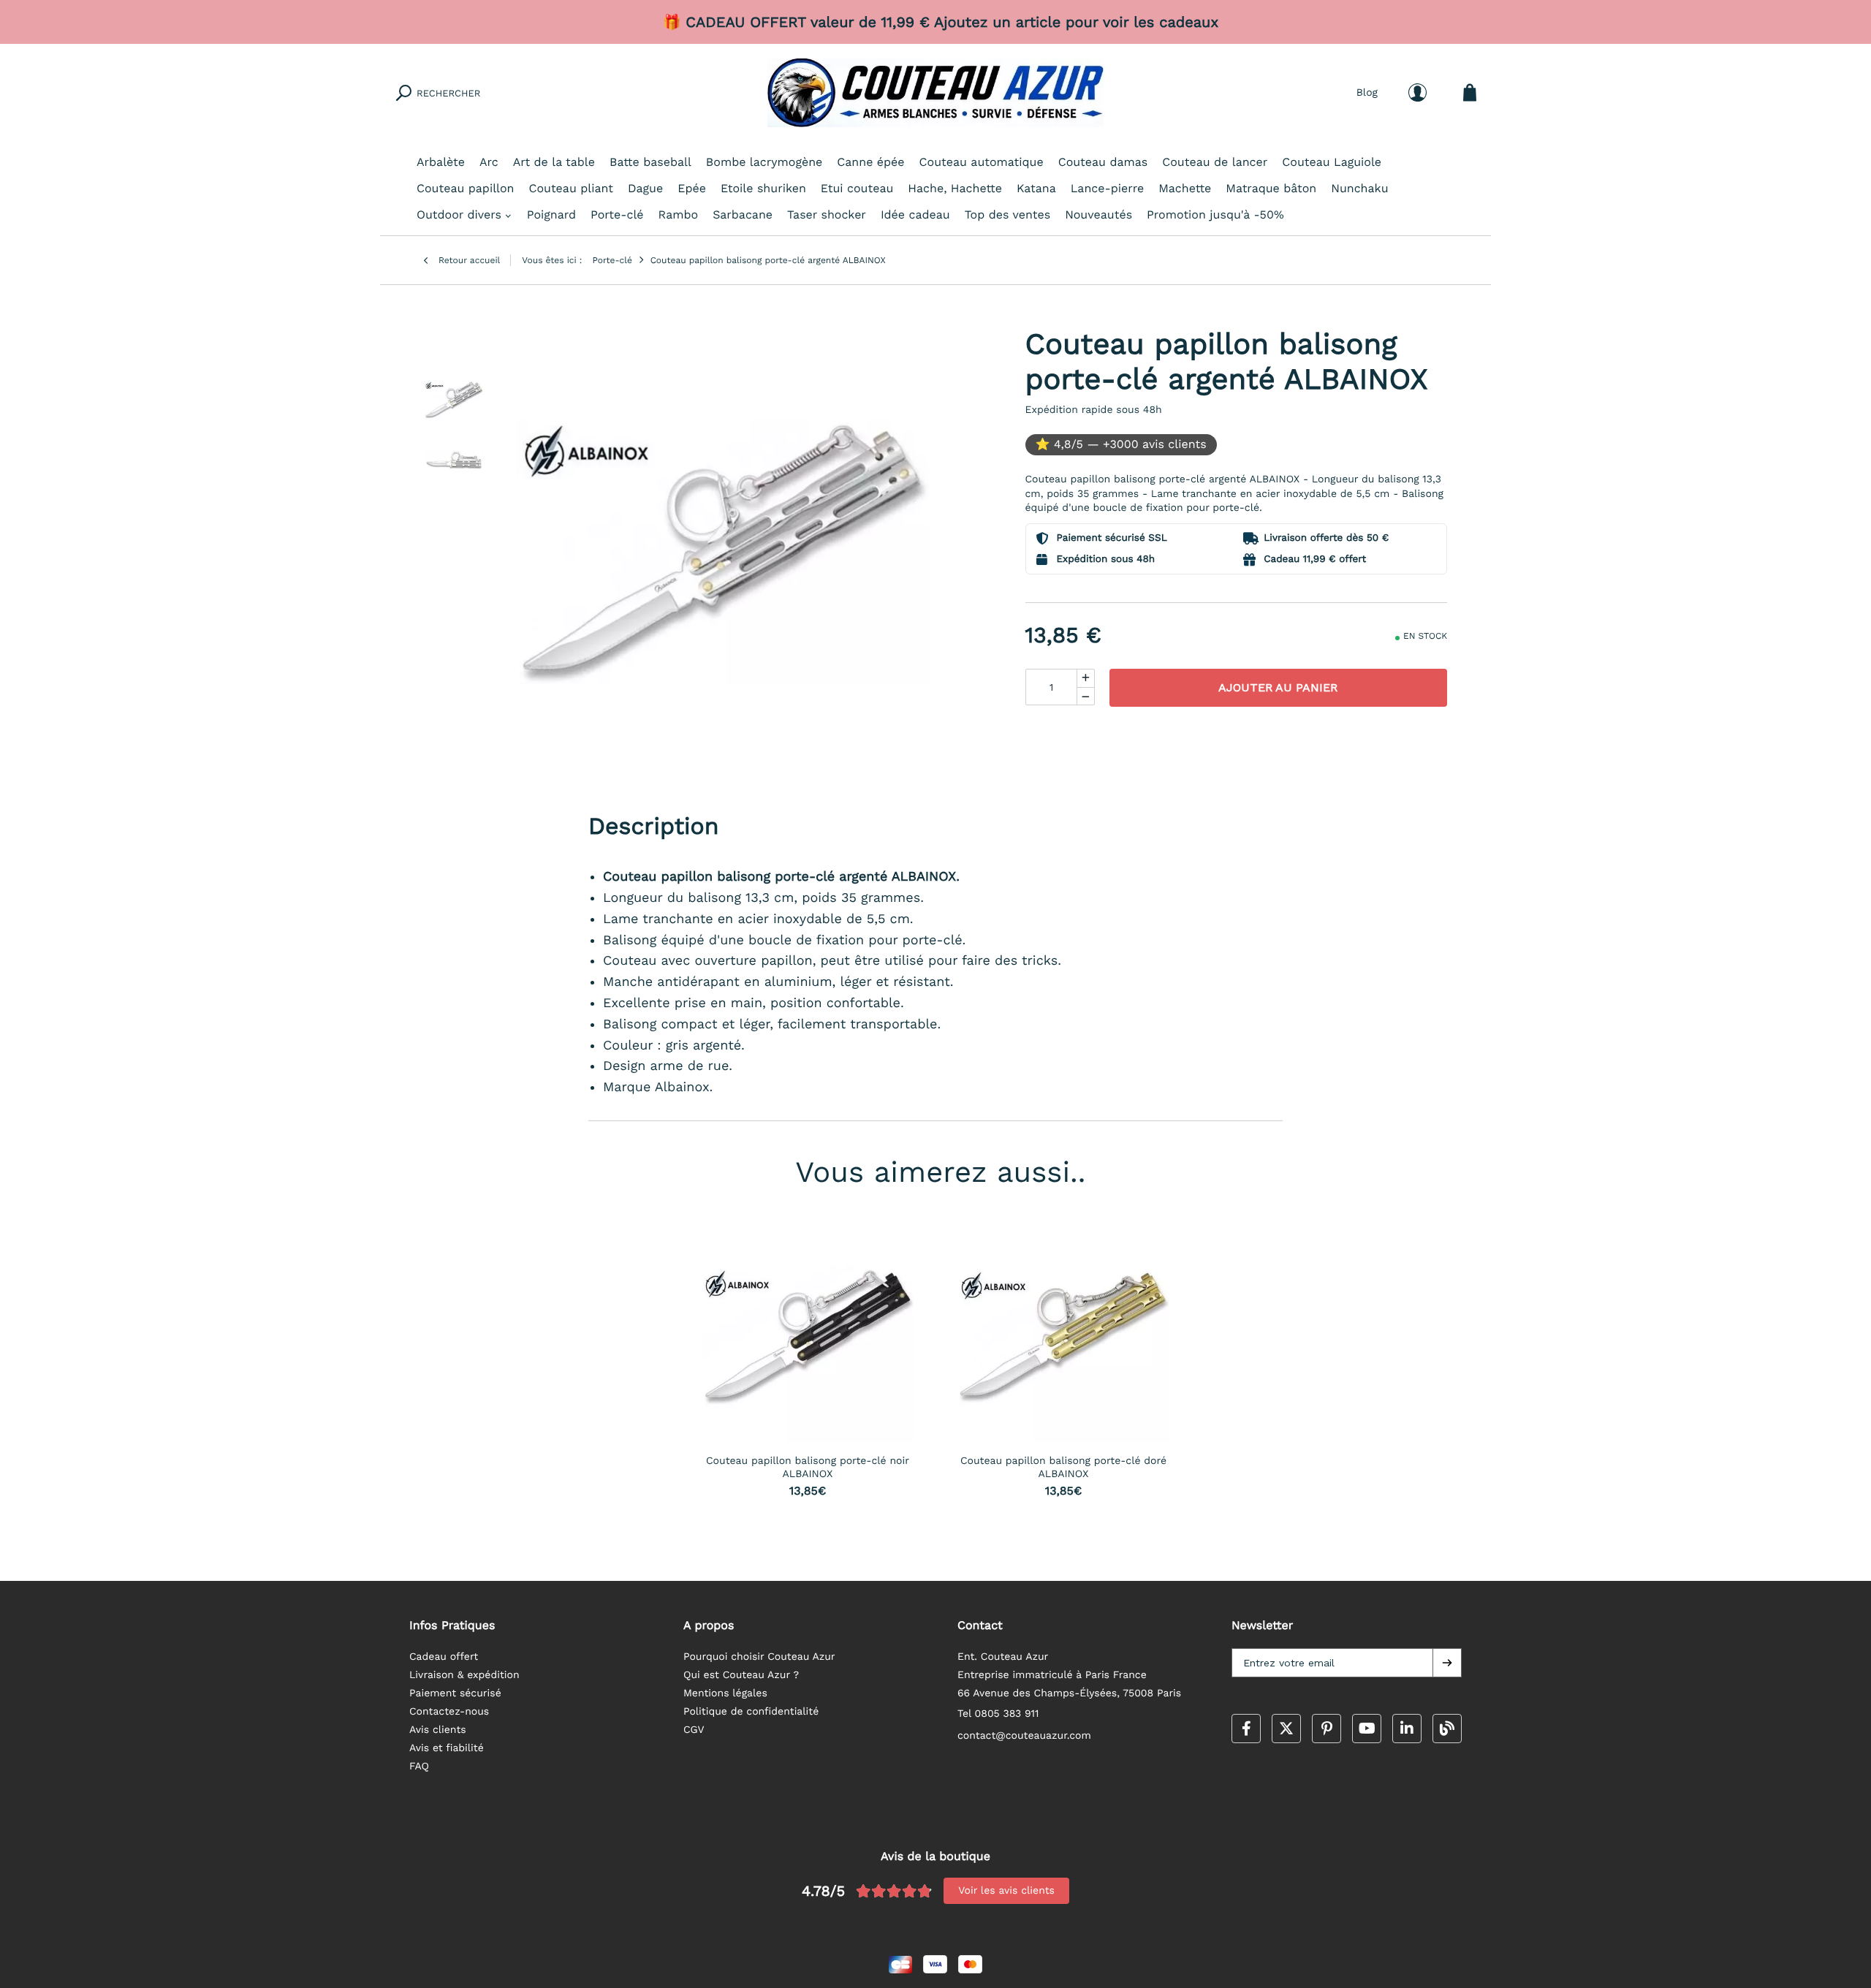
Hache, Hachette (955, 188)
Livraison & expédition (464, 1675)
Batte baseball (650, 162)
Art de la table (554, 162)
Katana (1036, 188)
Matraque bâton (1271, 188)
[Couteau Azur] (935, 93)
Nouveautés (1098, 215)
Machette (1185, 188)
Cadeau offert (444, 1657)
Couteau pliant (571, 188)
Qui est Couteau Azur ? (741, 1675)
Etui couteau (857, 188)
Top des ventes (1007, 215)
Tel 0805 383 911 (998, 1714)
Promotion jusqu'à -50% (1215, 215)
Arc (489, 162)
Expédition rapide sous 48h (1094, 410)
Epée (692, 188)
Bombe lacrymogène (764, 162)
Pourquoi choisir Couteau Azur (759, 1657)
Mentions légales (725, 1693)
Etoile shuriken (763, 188)
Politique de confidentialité (751, 1712)
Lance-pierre (1107, 188)
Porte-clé (617, 215)
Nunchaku (1359, 188)
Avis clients (438, 1730)
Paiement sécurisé (455, 1693)
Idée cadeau (915, 215)
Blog (1367, 92)
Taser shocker (827, 215)
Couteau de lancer (1215, 162)
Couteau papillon (465, 188)
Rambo (679, 215)
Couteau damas (1103, 162)
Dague (645, 188)
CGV (694, 1730)
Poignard (551, 215)
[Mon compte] (1418, 92)
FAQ (419, 1767)
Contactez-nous (449, 1712)
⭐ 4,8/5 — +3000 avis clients (1121, 444)
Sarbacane (743, 215)
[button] (1447, 1663)
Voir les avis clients (1006, 1891)
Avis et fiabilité (447, 1748)
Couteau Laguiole (1332, 162)
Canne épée (870, 162)
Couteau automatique (982, 162)
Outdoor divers (459, 215)
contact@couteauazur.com (1024, 1736)
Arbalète (441, 162)
